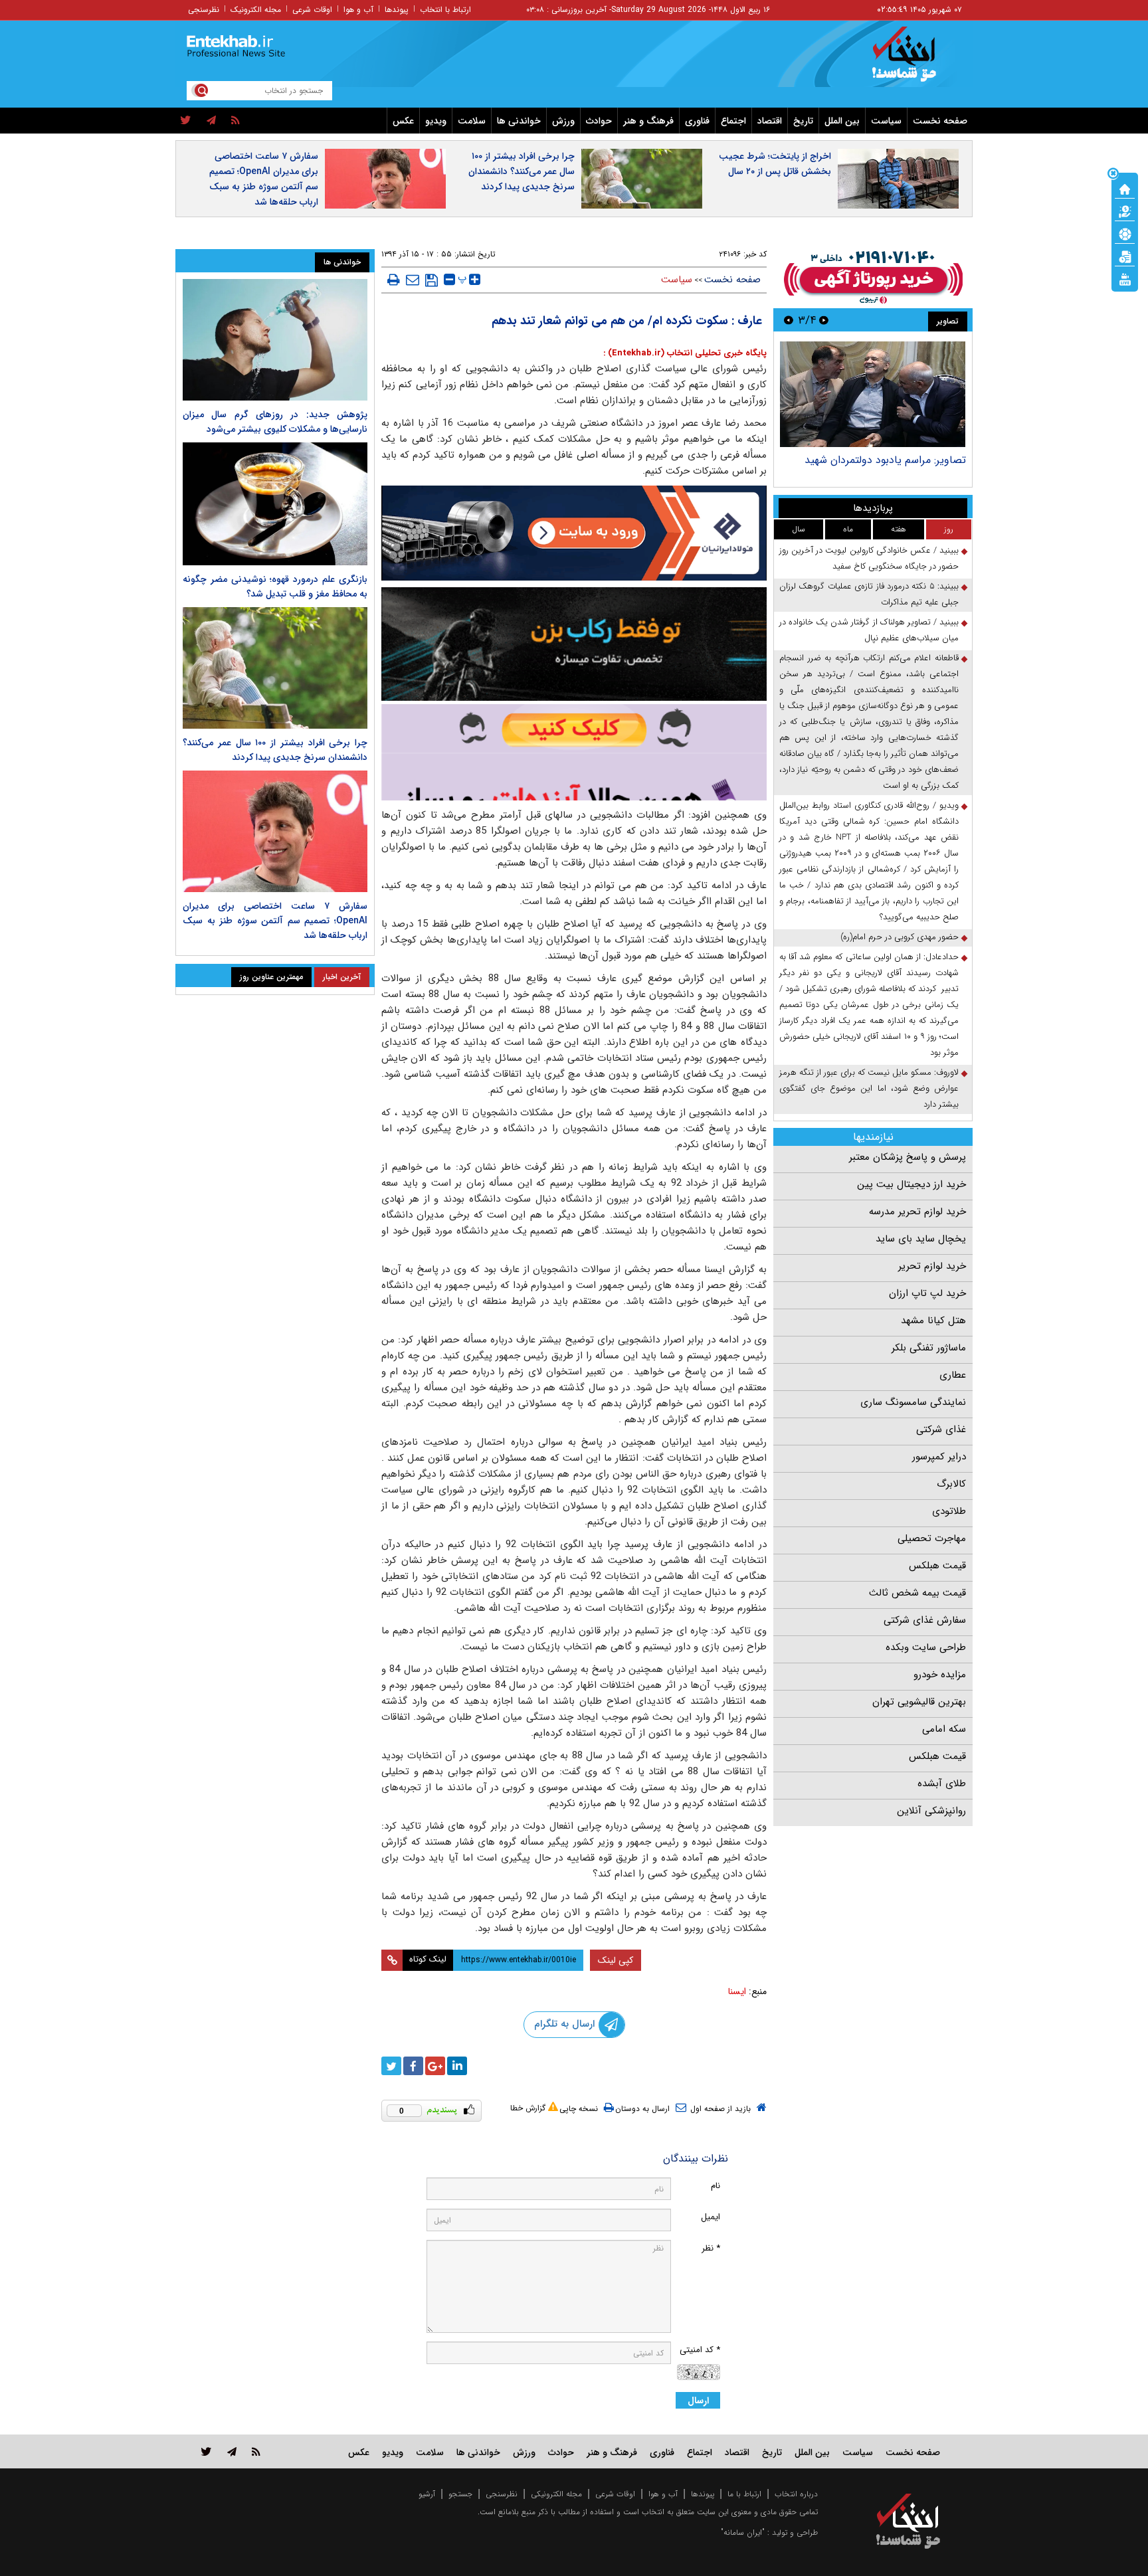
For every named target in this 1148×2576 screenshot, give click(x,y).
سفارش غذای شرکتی (925, 1620)
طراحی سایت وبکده (926, 1647)
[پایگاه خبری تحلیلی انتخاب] (914, 60)
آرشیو (427, 2494)
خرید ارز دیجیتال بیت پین (911, 1184)
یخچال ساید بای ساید (921, 1239)
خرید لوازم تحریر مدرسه (917, 1212)
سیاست (886, 121)
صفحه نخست (940, 121)
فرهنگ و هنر (648, 121)
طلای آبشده (942, 1784)
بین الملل (842, 121)
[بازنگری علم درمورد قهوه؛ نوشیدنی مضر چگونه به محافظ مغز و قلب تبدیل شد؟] (275, 504)
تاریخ (803, 121)
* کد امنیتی (700, 2350)
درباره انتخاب (796, 2494)
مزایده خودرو (940, 1675)
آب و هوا (358, 10)
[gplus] (435, 2066)
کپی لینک (616, 1960)
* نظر (711, 2248)
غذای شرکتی (941, 1429)
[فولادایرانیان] (574, 533)
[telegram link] (232, 2451)
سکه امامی (944, 1729)
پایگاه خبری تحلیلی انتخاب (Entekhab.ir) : (685, 353)
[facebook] (413, 2066)
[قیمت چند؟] (1125, 211)
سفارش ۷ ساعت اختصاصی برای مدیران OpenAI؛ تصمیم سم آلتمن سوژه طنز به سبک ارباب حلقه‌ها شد (264, 179)
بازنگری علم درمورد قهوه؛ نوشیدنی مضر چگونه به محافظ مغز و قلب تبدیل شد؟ (275, 587)
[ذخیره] (431, 280)
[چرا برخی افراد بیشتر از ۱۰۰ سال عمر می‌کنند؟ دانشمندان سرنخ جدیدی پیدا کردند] (275, 668)
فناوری (697, 121)
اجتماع (733, 121)
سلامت (472, 121)
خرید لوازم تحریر (932, 1266)
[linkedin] (457, 2066)
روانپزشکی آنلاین (931, 1811)
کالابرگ (951, 1484)
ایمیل (711, 2217)
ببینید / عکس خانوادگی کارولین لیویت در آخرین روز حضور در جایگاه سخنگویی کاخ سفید (869, 558)
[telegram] (211, 121)
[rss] (236, 121)
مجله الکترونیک (256, 10)
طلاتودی (949, 1511)
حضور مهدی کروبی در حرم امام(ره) (900, 937)
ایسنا (737, 1991)
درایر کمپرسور (939, 1457)
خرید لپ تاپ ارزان (927, 1293)
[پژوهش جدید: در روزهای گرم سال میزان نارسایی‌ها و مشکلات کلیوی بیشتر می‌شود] (275, 340)
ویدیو (436, 121)
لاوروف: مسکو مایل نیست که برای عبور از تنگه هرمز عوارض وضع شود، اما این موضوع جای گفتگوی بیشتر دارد (869, 1088)
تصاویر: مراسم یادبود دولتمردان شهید (885, 460)
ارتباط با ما (744, 2494)
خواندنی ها (519, 121)
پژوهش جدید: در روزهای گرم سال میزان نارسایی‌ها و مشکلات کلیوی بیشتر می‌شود (275, 422)
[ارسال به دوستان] (413, 280)
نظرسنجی (204, 10)
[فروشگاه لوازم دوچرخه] (574, 644)
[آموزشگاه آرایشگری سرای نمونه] (574, 752)
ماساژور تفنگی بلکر (929, 1348)
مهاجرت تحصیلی (932, 1538)
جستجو (460, 2494)
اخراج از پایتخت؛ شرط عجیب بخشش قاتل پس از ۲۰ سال (775, 164)
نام (716, 2186)
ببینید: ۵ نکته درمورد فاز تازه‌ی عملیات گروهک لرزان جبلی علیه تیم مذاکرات (869, 594)
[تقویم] (1125, 256)
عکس (403, 121)
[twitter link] (206, 2451)
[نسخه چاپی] (394, 280)
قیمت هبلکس (937, 1566)
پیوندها (397, 10)
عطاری (953, 1375)
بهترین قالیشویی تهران (919, 1702)
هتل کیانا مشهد (933, 1321)
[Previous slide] (824, 320)
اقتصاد (770, 121)
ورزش (563, 121)
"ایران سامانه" (743, 2532)
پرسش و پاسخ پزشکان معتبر (908, 1157)
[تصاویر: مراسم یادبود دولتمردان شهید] (873, 394)
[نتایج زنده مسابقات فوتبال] (1125, 278)
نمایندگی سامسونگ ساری (913, 1402)
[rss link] (256, 2451)
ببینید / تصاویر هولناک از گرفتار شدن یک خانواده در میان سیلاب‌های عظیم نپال (869, 630)
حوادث (599, 121)
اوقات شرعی (312, 10)
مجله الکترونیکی (556, 2494)
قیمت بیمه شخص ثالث (917, 1593)
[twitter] (186, 121)
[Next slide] (789, 320)
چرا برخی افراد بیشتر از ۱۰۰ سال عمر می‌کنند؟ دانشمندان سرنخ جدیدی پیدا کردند (522, 171)
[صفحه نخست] (1125, 188)
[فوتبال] (1125, 233)
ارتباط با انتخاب (445, 10)
